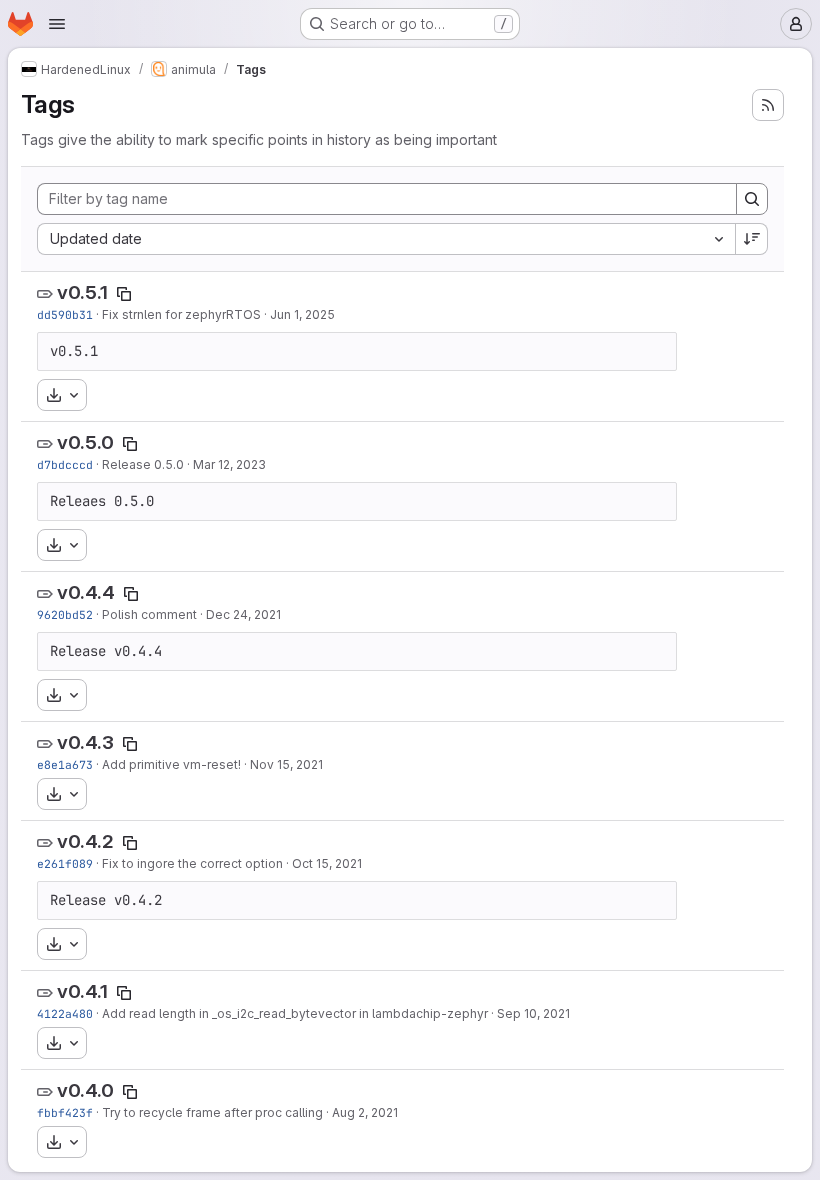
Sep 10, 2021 (533, 1013)
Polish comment (149, 614)
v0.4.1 (82, 991)
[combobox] (386, 239)
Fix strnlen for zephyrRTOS (181, 314)
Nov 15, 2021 (286, 764)
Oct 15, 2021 (327, 863)
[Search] (752, 199)
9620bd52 (65, 614)
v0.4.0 (85, 1090)
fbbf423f (65, 1112)
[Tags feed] (768, 105)
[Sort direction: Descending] (752, 239)
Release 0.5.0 (143, 464)
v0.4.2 (85, 841)
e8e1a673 (65, 764)
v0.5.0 (85, 442)
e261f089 (65, 863)
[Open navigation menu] (57, 24)
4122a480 (65, 1013)
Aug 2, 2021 (365, 1112)
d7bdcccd (65, 464)
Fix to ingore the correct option (192, 863)
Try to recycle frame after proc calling (212, 1112)
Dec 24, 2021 (243, 614)
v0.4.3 (85, 742)
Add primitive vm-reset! (171, 764)
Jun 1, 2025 (302, 314)
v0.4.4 (86, 592)
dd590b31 (65, 314)
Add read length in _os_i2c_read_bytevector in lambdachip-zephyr (295, 1013)
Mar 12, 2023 (229, 464)
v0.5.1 (82, 292)
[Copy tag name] (124, 294)
